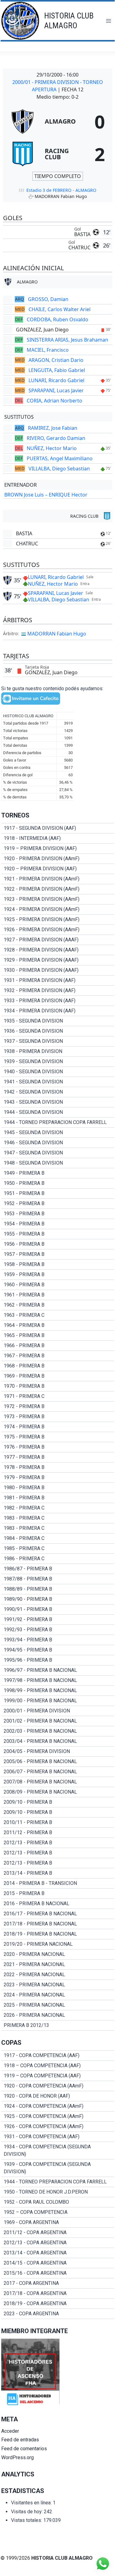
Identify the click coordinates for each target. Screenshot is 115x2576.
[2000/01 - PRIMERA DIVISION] (58, 1711)
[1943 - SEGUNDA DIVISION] (58, 1102)
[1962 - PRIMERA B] (58, 1305)
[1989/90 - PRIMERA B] (58, 1599)
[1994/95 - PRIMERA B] (58, 1650)
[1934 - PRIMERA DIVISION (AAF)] (58, 1011)
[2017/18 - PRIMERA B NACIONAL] (58, 1924)
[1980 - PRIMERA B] (58, 1488)
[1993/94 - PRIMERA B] (58, 1640)
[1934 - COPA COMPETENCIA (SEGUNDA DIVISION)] (58, 2151)
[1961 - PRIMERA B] (58, 1295)
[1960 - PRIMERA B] (58, 1285)
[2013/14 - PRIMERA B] (58, 1873)
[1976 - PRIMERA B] (58, 1447)
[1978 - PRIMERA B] (58, 1467)
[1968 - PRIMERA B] (58, 1366)
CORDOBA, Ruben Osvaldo (57, 319)
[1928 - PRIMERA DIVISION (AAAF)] (58, 950)
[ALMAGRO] (58, 121)
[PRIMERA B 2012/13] (58, 2025)
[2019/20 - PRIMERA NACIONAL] (58, 1944)
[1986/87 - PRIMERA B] (58, 1569)
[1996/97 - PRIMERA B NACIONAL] (58, 1670)
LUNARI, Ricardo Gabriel (56, 380)
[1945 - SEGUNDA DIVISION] (58, 1133)
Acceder (10, 2431)
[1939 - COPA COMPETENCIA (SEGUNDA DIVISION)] (58, 2168)
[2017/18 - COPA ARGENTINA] (58, 2293)
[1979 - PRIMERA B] (58, 1478)
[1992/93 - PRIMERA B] (58, 1630)
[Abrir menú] (108, 21)
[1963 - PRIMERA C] (58, 1315)
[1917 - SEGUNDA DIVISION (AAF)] (58, 828)
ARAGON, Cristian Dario (56, 360)
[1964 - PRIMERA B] (58, 1325)
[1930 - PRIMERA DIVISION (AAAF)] (58, 970)
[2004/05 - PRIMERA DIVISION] (58, 1751)
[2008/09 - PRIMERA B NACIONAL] (58, 1792)
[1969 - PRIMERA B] (58, 1376)
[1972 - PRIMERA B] (58, 1407)
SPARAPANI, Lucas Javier (56, 390)
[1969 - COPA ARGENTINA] (58, 2222)
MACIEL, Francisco (48, 350)
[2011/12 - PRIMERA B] (58, 1833)
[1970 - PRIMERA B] (58, 1386)
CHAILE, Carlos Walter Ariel (59, 309)
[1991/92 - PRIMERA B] (58, 1620)
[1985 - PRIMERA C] (58, 1549)
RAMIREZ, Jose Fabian (53, 428)
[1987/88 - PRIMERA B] (58, 1579)
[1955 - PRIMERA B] (58, 1234)
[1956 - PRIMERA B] (58, 1244)
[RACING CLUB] (58, 154)
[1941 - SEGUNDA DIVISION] (58, 1082)
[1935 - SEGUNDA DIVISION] (58, 1021)
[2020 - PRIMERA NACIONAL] (58, 1954)
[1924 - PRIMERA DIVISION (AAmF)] (58, 909)
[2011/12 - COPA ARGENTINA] (58, 2233)
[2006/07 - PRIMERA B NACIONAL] (58, 1772)
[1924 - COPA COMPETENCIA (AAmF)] (58, 2106)
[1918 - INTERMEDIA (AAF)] (58, 838)
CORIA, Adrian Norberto (54, 401)
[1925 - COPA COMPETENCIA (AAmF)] (58, 2116)
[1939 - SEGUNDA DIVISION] (58, 1062)
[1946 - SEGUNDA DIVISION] (58, 1143)
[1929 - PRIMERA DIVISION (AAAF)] (58, 960)
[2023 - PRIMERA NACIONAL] (58, 1985)
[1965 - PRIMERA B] (58, 1335)
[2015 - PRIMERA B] (58, 1893)
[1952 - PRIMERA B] (58, 1204)
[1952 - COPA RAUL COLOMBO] (58, 2202)
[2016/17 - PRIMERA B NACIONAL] (58, 1914)
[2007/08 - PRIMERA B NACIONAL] (58, 1782)
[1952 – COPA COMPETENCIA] (58, 2212)
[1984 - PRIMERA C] (58, 1538)
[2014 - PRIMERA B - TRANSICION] (58, 1883)
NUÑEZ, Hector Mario (52, 448)
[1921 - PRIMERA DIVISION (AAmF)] (58, 879)
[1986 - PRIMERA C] (58, 1559)
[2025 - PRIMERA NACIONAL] (58, 2005)
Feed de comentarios (24, 2449)
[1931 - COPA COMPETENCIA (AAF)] (58, 2137)
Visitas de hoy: (27, 2512)
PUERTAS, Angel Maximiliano (60, 458)
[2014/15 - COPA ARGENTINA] (58, 2263)
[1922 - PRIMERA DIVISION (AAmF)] (58, 889)
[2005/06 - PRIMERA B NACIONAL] (58, 1762)
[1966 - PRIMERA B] (58, 1346)
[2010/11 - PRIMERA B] (58, 1822)
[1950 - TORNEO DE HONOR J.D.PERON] (58, 2192)
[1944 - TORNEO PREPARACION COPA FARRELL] (58, 1122)
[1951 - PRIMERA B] (58, 1193)
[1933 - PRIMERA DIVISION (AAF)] (58, 1001)
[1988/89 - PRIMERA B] (58, 1589)
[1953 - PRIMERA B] (58, 1214)
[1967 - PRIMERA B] (58, 1356)
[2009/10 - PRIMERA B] (58, 1802)
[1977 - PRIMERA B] (58, 1457)
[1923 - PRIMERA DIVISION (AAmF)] (58, 899)
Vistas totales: (27, 2520)
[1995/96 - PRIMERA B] (58, 1660)
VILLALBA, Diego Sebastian (59, 469)
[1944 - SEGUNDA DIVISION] (58, 1112)
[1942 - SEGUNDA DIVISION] (58, 1092)
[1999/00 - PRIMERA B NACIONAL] (58, 1701)
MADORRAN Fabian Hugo (57, 634)
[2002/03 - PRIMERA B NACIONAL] (58, 1731)
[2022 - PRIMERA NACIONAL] (58, 1975)
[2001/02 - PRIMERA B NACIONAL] (58, 1721)
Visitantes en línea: (32, 2503)
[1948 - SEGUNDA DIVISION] (58, 1163)
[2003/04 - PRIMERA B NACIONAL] (58, 1741)
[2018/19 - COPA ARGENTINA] (58, 2304)
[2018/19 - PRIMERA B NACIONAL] (58, 1934)
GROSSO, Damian (48, 299)
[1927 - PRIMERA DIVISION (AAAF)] (58, 940)
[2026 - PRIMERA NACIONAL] (58, 2015)
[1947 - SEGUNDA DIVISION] (58, 1153)
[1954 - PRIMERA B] (58, 1224)
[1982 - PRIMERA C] (58, 1508)
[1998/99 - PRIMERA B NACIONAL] (58, 1691)
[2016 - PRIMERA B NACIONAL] (58, 1904)
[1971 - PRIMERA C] (58, 1396)
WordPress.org (17, 2457)
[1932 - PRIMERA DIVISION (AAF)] (58, 991)
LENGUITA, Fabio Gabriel (57, 370)
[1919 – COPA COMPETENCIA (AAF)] (58, 2076)
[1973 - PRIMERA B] (58, 1417)
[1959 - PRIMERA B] (58, 1275)
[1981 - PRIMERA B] (58, 1498)
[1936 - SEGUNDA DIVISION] (58, 1031)
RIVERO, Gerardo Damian (56, 438)
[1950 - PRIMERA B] (58, 1183)
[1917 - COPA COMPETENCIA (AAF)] (58, 2056)
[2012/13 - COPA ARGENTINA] (58, 2243)
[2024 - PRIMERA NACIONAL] (58, 1995)
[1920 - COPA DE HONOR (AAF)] (58, 2096)
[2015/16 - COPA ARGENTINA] (58, 2273)
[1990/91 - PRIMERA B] (58, 1609)
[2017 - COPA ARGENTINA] (58, 2283)
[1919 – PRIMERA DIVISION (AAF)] (58, 849)
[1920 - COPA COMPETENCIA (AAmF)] (58, 2086)
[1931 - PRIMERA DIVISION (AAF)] (58, 980)
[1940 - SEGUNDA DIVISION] (58, 1072)
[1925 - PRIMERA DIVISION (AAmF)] (58, 920)
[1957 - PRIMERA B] (58, 1254)
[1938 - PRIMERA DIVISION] (58, 1051)
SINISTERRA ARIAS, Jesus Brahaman (67, 340)
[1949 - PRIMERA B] (58, 1173)
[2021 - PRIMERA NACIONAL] (58, 1965)
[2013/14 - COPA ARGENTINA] (58, 2253)
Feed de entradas (20, 2440)
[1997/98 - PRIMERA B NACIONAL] (58, 1680)
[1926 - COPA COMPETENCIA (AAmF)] (58, 2127)
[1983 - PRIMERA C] (58, 1518)
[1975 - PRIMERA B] (58, 1437)
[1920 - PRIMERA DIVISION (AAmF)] (58, 859)
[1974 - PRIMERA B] (58, 1427)
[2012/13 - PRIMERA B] (58, 1843)
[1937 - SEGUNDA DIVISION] (58, 1041)
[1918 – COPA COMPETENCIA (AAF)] (58, 2066)
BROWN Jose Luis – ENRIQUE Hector (46, 495)
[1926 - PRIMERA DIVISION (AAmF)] (58, 930)
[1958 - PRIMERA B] (58, 1264)
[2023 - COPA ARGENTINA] (58, 2314)
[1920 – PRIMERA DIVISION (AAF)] (58, 869)
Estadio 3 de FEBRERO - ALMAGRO (61, 190)
